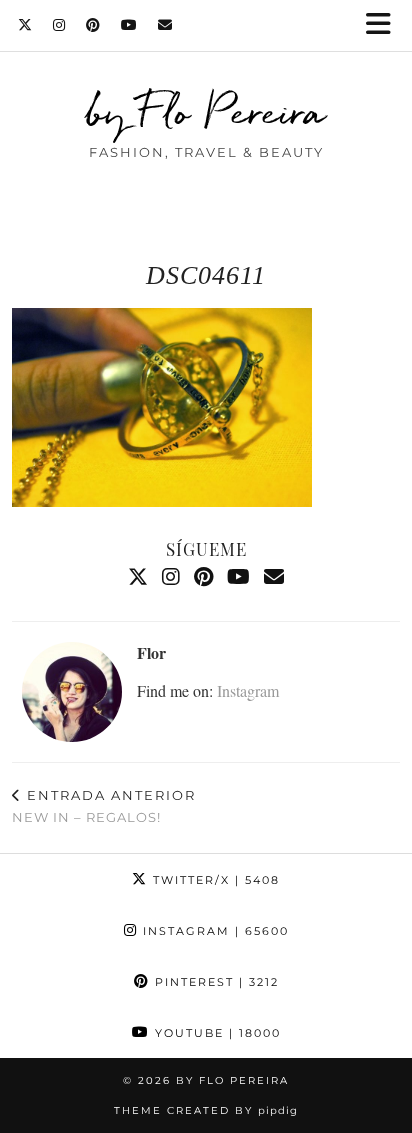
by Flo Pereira (206, 111)
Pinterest (214, 982)
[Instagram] (59, 25)
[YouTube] (129, 25)
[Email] (165, 25)
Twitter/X (214, 880)
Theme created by (206, 1110)
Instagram (248, 690)
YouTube (215, 1033)
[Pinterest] (93, 25)
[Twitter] (25, 25)
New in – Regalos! (104, 806)
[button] (385, 25)
